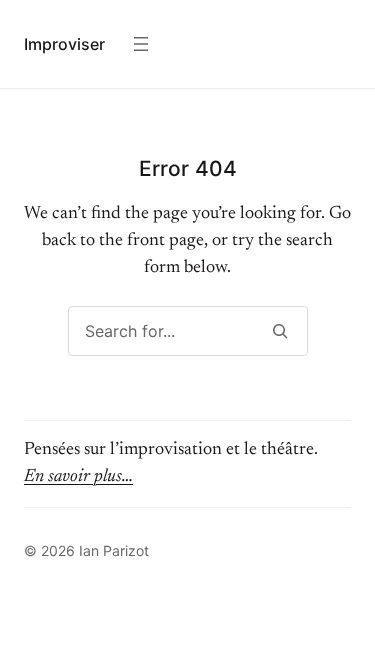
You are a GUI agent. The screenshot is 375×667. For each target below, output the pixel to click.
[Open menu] (141, 44)
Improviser (64, 44)
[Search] (280, 331)
